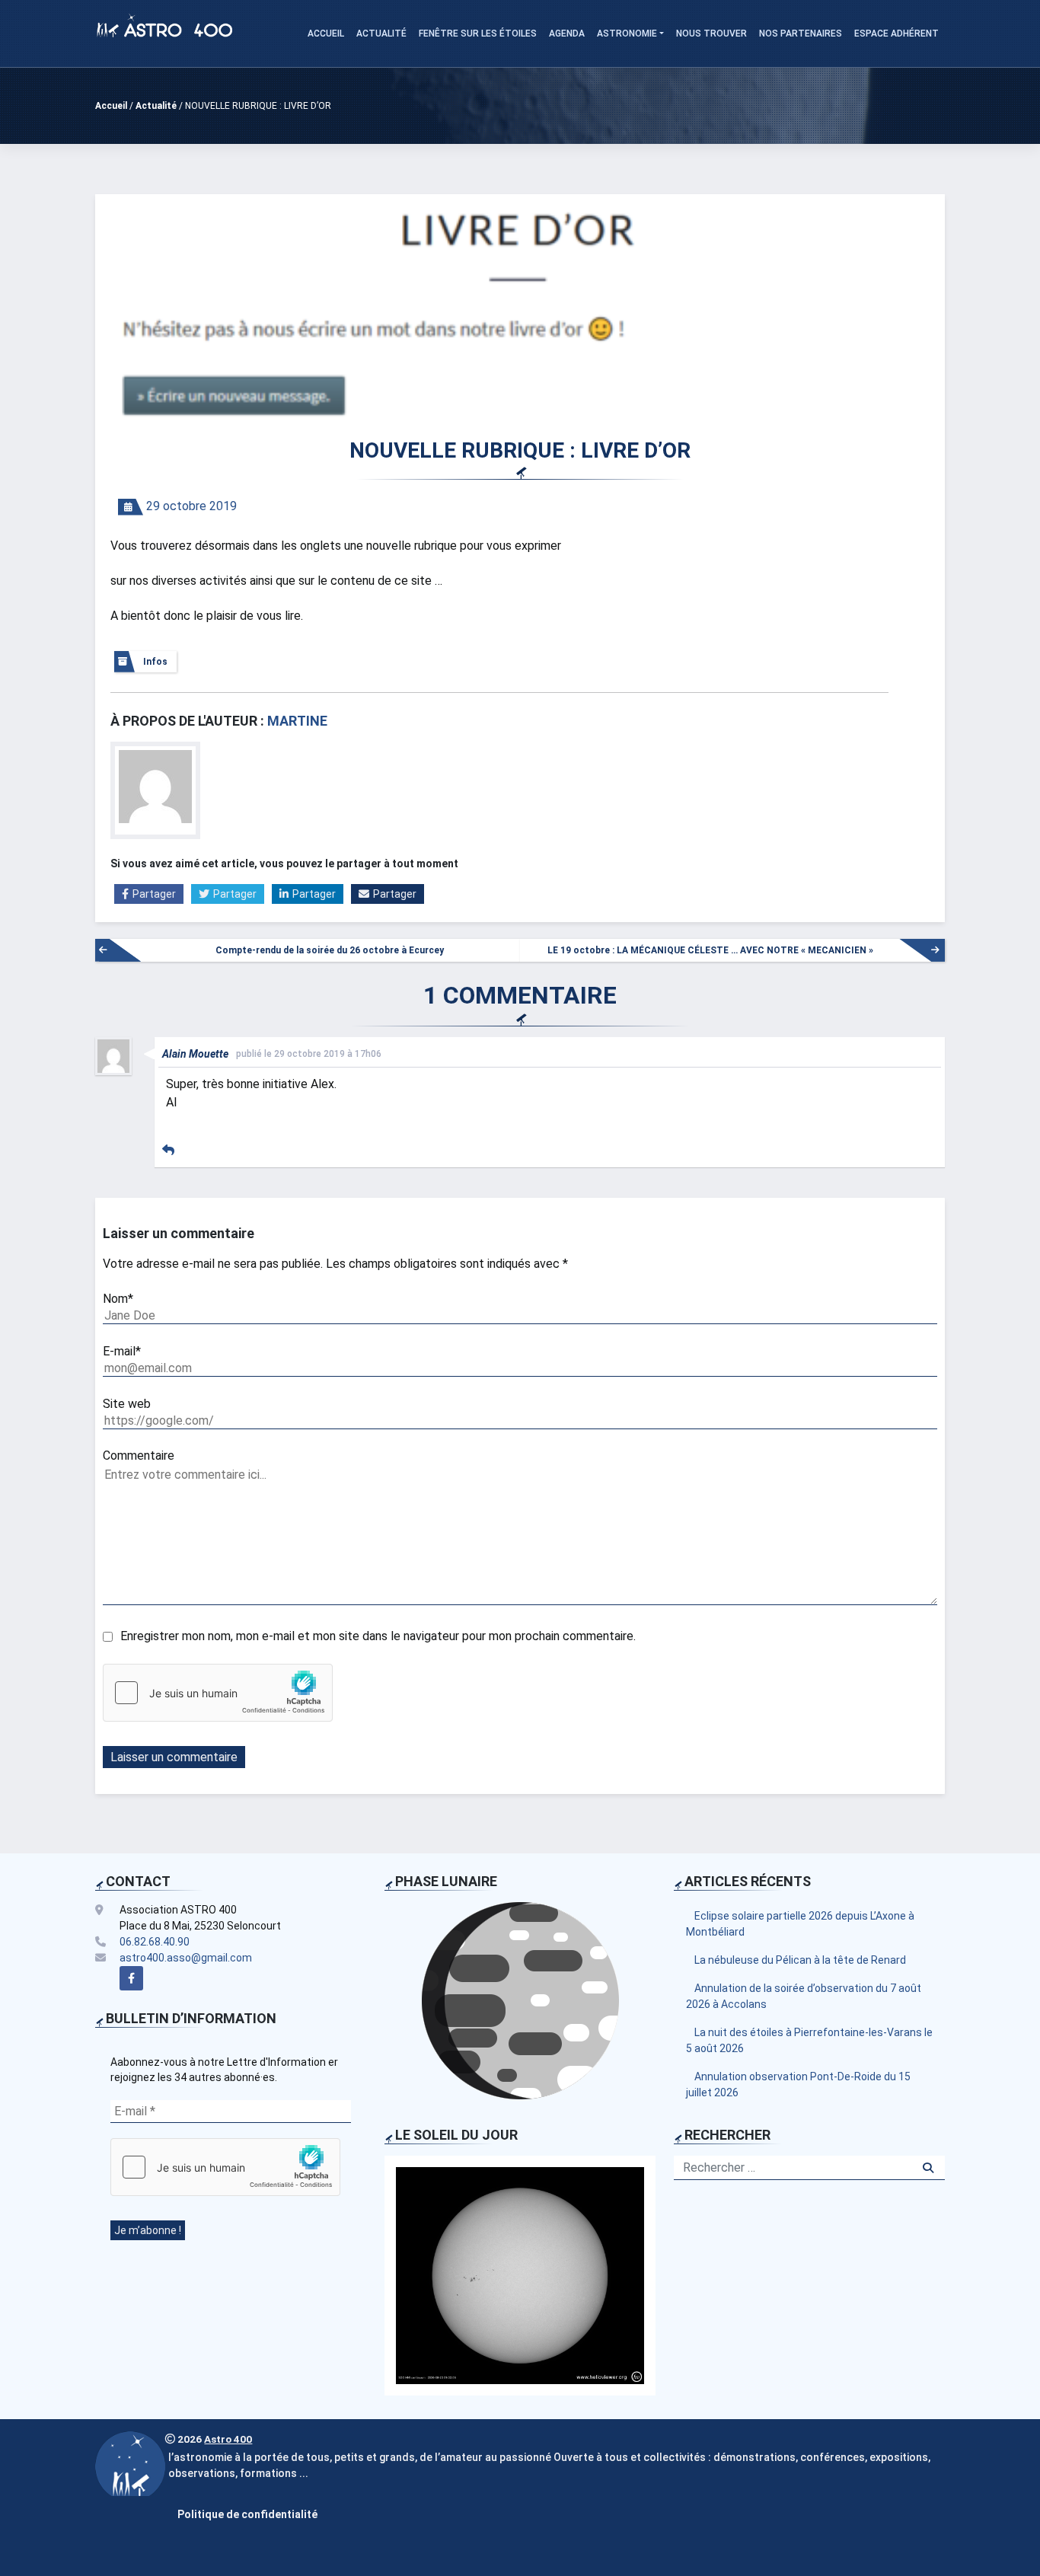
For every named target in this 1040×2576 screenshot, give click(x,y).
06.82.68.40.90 (155, 1942)
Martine (297, 721)
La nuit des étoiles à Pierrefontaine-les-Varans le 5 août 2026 (809, 2040)
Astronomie (627, 34)
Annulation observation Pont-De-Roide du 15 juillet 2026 (798, 2084)
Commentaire (139, 1456)
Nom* (118, 1299)
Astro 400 (228, 2439)
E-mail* (122, 1351)
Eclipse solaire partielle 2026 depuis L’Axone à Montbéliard (800, 1924)
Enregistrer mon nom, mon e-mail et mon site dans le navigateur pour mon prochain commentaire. (378, 1636)
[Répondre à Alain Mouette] (168, 1150)
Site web (127, 1404)
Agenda (567, 34)
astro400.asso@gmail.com (186, 1958)
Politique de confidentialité (247, 2514)
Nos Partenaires (801, 34)
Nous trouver (711, 34)
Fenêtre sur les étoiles (478, 34)
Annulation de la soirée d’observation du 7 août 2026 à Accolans (804, 1996)
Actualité (381, 34)
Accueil (326, 34)
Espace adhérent (896, 34)
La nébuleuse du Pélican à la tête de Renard (800, 1960)
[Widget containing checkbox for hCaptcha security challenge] (218, 1693)
